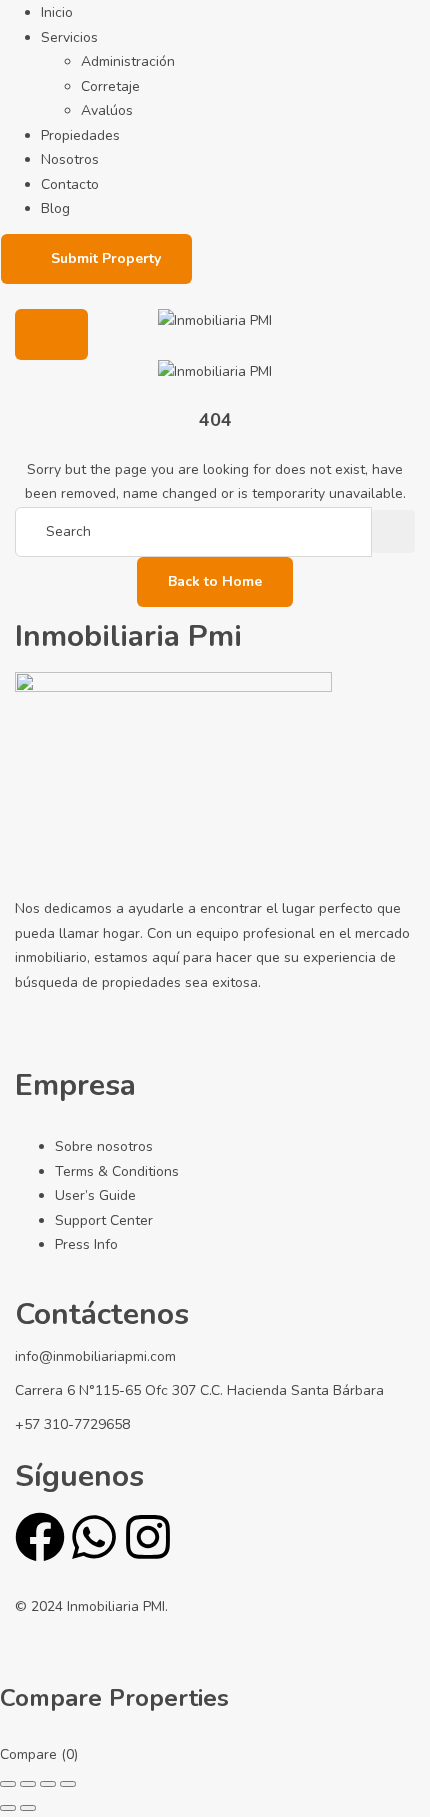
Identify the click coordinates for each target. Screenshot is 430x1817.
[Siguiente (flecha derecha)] (28, 1808)
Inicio (57, 12)
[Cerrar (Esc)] (68, 1784)
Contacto (70, 184)
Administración (128, 61)
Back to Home (215, 581)
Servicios (69, 37)
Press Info (86, 1244)
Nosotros (70, 159)
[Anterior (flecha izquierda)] (8, 1808)
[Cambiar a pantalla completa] (28, 1784)
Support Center (104, 1220)
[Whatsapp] (94, 1537)
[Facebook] (40, 1537)
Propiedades (80, 135)
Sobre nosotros (104, 1146)
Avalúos (107, 110)
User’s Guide (95, 1195)
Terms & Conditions (117, 1171)
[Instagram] (148, 1537)
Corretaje (110, 86)
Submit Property (106, 258)
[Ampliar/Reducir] (8, 1784)
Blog (55, 208)
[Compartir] (48, 1784)
